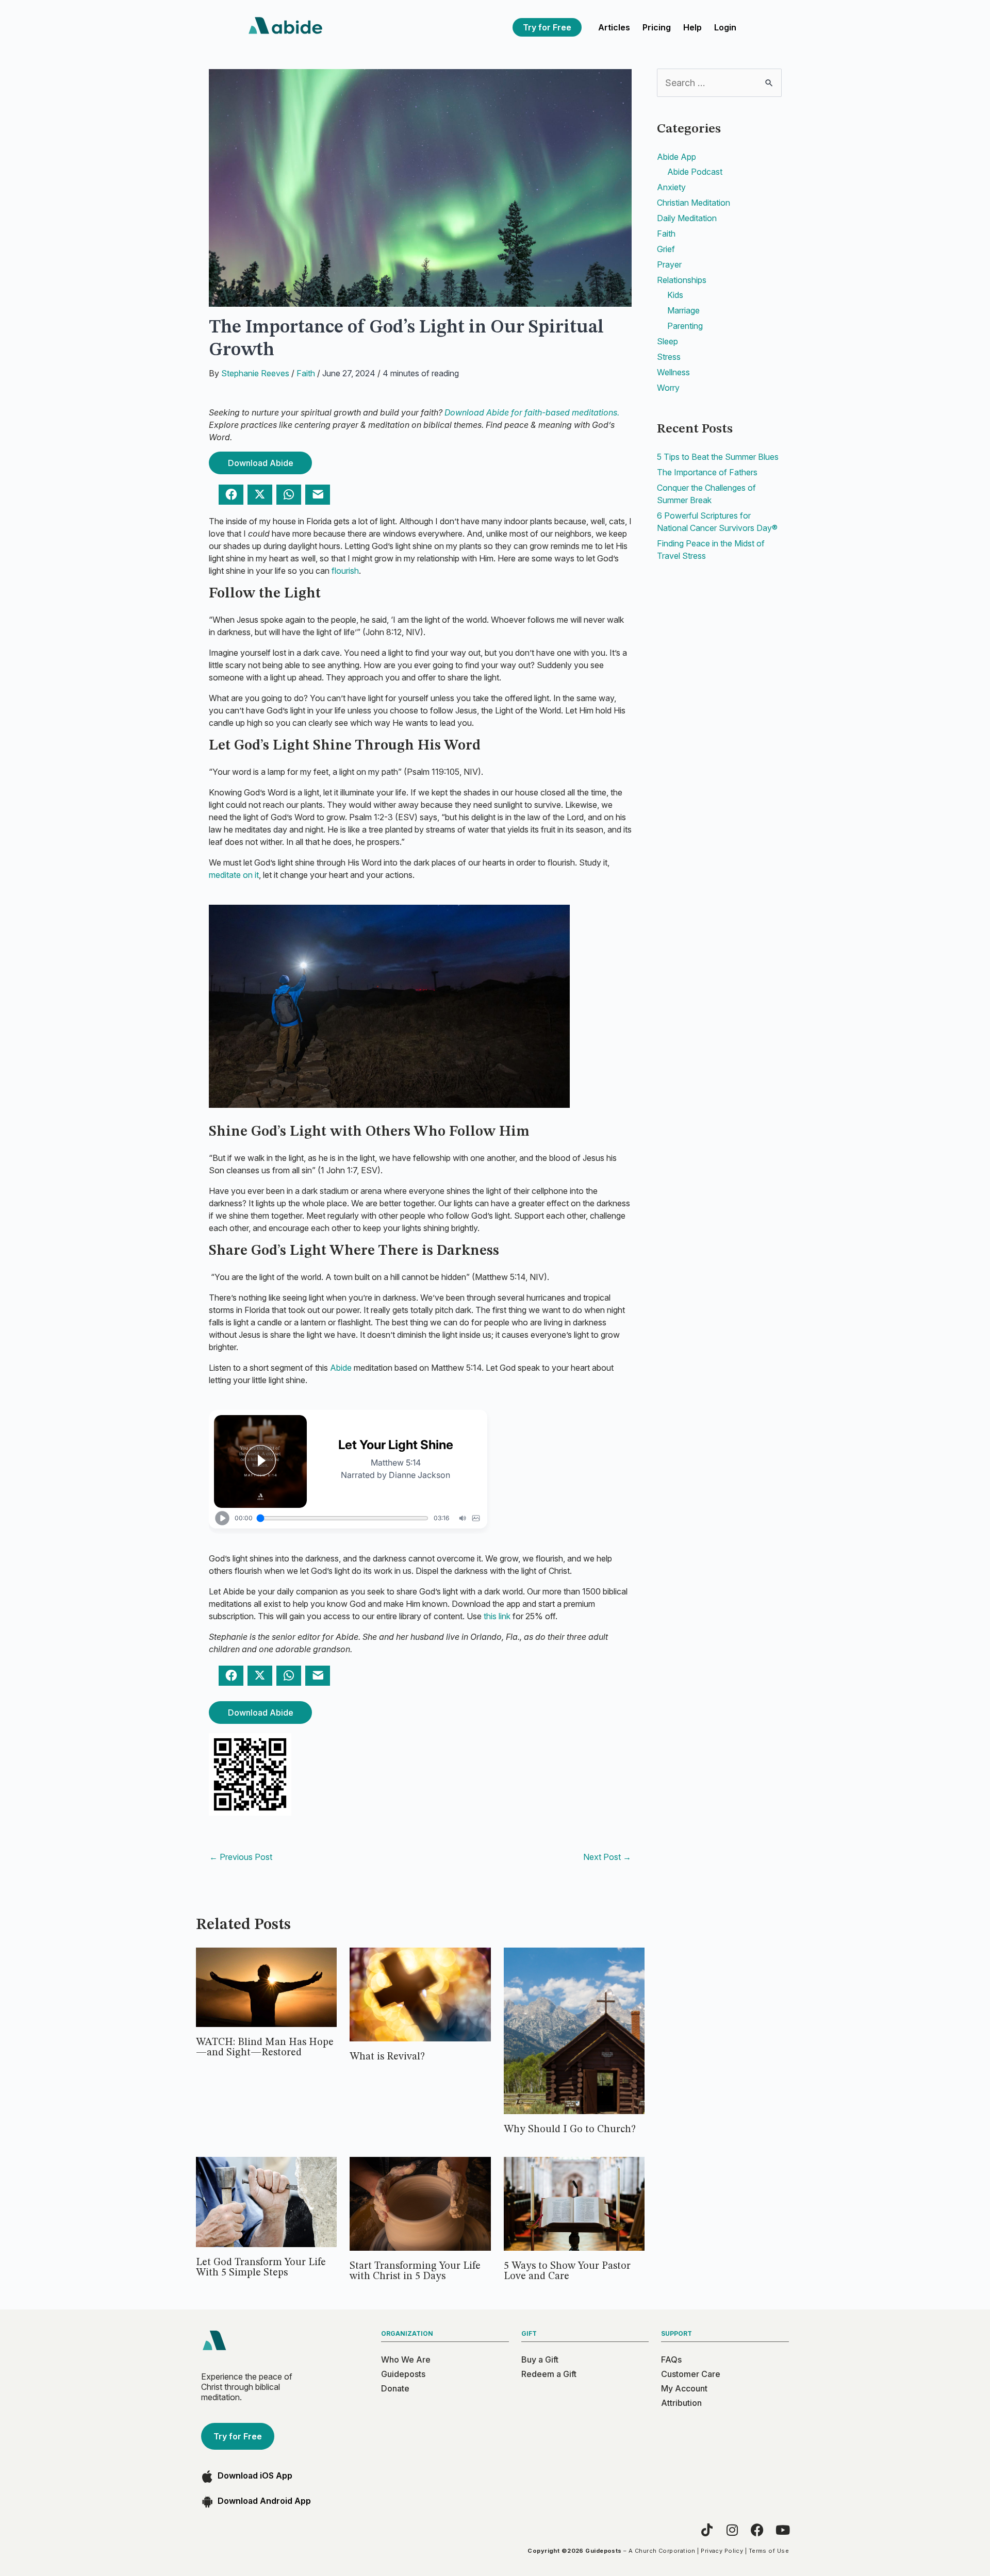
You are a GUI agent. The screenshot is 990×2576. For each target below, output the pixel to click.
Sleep (667, 341)
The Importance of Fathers (707, 472)
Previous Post (241, 1857)
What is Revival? (387, 2057)
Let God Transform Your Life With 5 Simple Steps (261, 2268)
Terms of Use (769, 2551)
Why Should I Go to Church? (570, 2130)
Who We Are (406, 2359)
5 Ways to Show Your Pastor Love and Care (567, 2271)
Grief (666, 249)
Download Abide (261, 463)
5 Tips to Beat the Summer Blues (718, 457)
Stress (669, 357)
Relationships (682, 280)
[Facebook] (757, 2530)
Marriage (683, 310)
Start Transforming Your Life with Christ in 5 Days (415, 2271)
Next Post (607, 1857)
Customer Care (691, 2374)
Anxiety (671, 187)
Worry (668, 388)
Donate (395, 2388)
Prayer (669, 264)
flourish (345, 571)
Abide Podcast (695, 172)
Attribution (681, 2403)
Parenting (685, 326)
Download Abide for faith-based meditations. (532, 412)
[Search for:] (719, 83)
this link (497, 1616)
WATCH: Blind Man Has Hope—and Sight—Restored (265, 2048)
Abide (341, 1368)
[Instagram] (732, 2530)
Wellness (673, 372)
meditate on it (234, 875)
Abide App (676, 157)
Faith (306, 373)
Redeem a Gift (549, 2374)
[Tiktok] (707, 2530)
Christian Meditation (694, 203)
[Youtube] (782, 2530)
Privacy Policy (722, 2551)
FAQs (671, 2359)
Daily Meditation (687, 218)
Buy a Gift (540, 2359)
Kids (675, 295)
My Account (684, 2388)
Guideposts (403, 2374)
